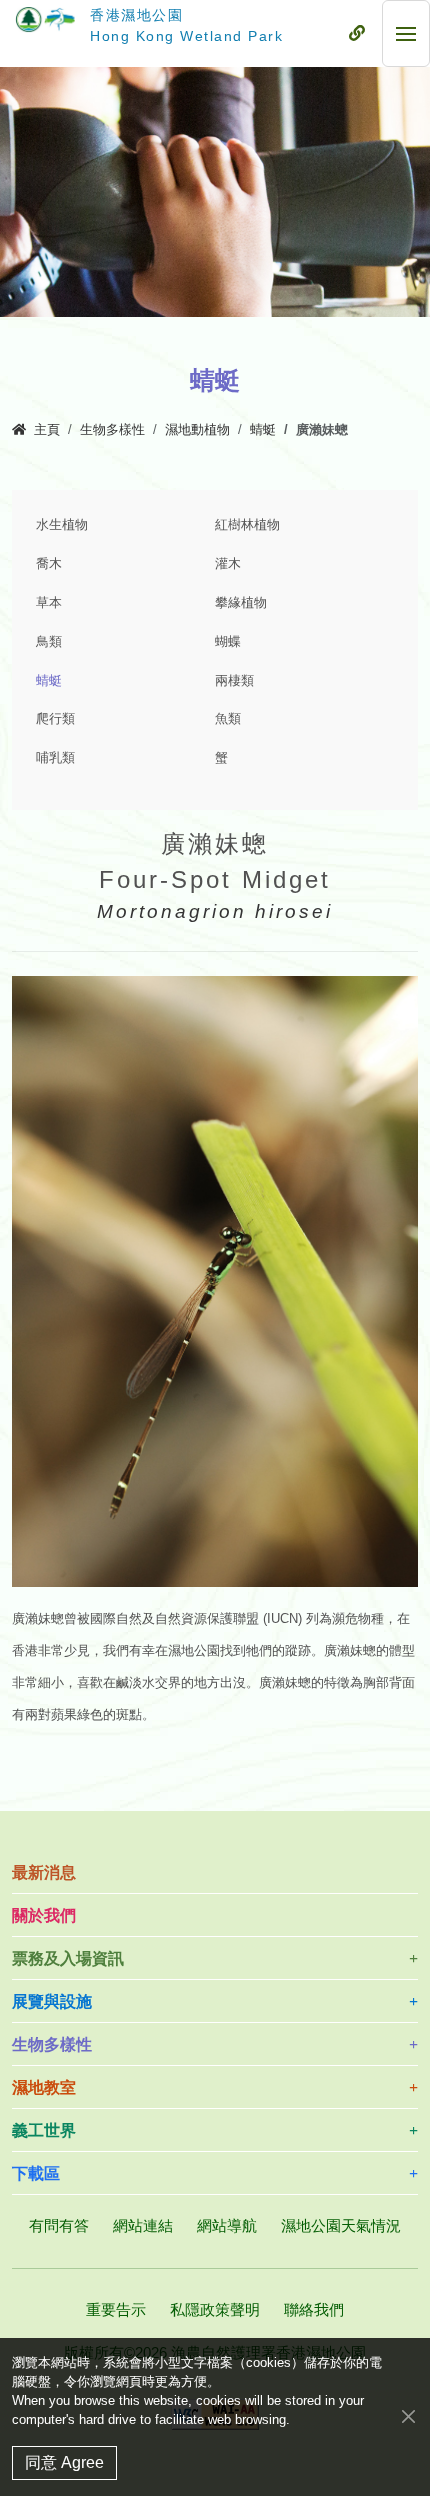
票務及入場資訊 (68, 1958)
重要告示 (116, 2309)
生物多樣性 (112, 430)
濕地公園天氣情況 (341, 2225)
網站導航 (227, 2225)
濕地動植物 (197, 430)
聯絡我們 (314, 2309)
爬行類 (55, 719)
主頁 (47, 430)
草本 (49, 603)
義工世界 (44, 2130)
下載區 (36, 2173)
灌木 (228, 564)
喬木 (49, 564)
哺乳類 (55, 758)
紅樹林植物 (247, 525)
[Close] (408, 2415)
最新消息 (44, 1872)
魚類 (228, 719)
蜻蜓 (263, 430)
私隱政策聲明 (215, 2309)
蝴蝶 (228, 642)
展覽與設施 (52, 2001)
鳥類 (49, 642)
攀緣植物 (241, 603)
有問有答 (59, 2225)
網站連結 (143, 2225)
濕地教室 (44, 2087)
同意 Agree (64, 2462)
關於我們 (44, 1915)
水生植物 (62, 525)
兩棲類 (234, 681)
